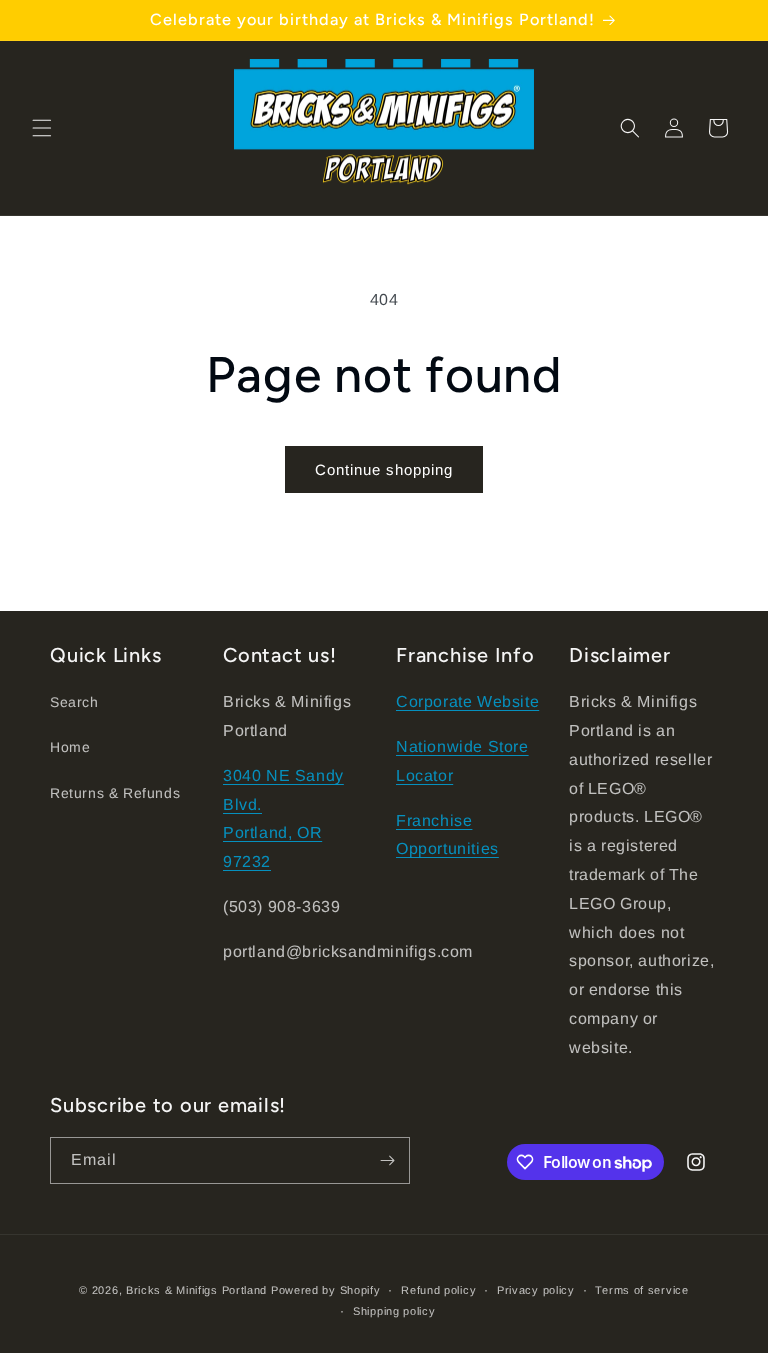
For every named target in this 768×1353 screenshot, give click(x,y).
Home (70, 747)
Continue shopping (384, 469)
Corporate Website (467, 701)
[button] (42, 128)
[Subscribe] (387, 1160)
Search (74, 702)
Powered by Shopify (326, 1290)
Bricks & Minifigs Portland (196, 1290)
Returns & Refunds (115, 793)
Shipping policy (394, 1311)
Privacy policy (536, 1290)
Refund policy (438, 1290)
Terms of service (641, 1290)
